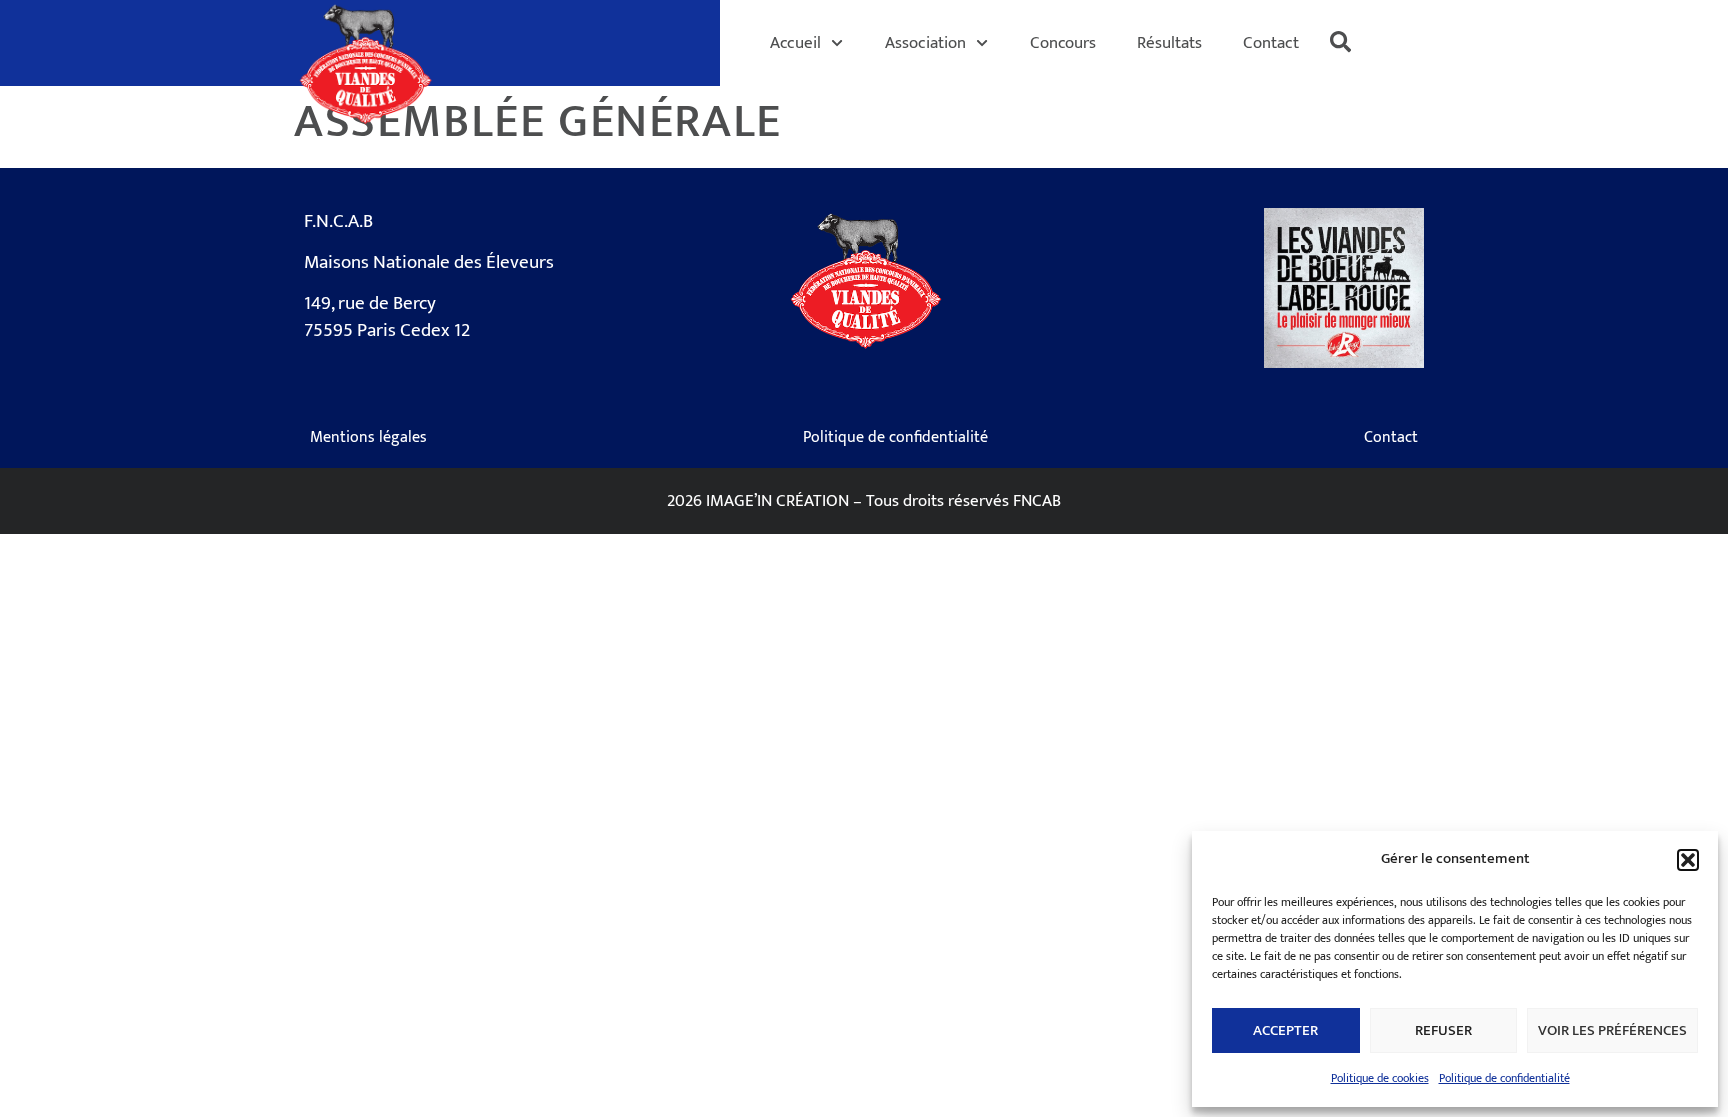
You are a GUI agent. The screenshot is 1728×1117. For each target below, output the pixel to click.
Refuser (1443, 1030)
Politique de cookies (1380, 1078)
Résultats (1169, 42)
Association (925, 42)
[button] (1688, 860)
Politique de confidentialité (1504, 1078)
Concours (1063, 42)
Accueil (795, 42)
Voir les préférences (1612, 1030)
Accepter (1285, 1030)
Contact (1271, 42)
